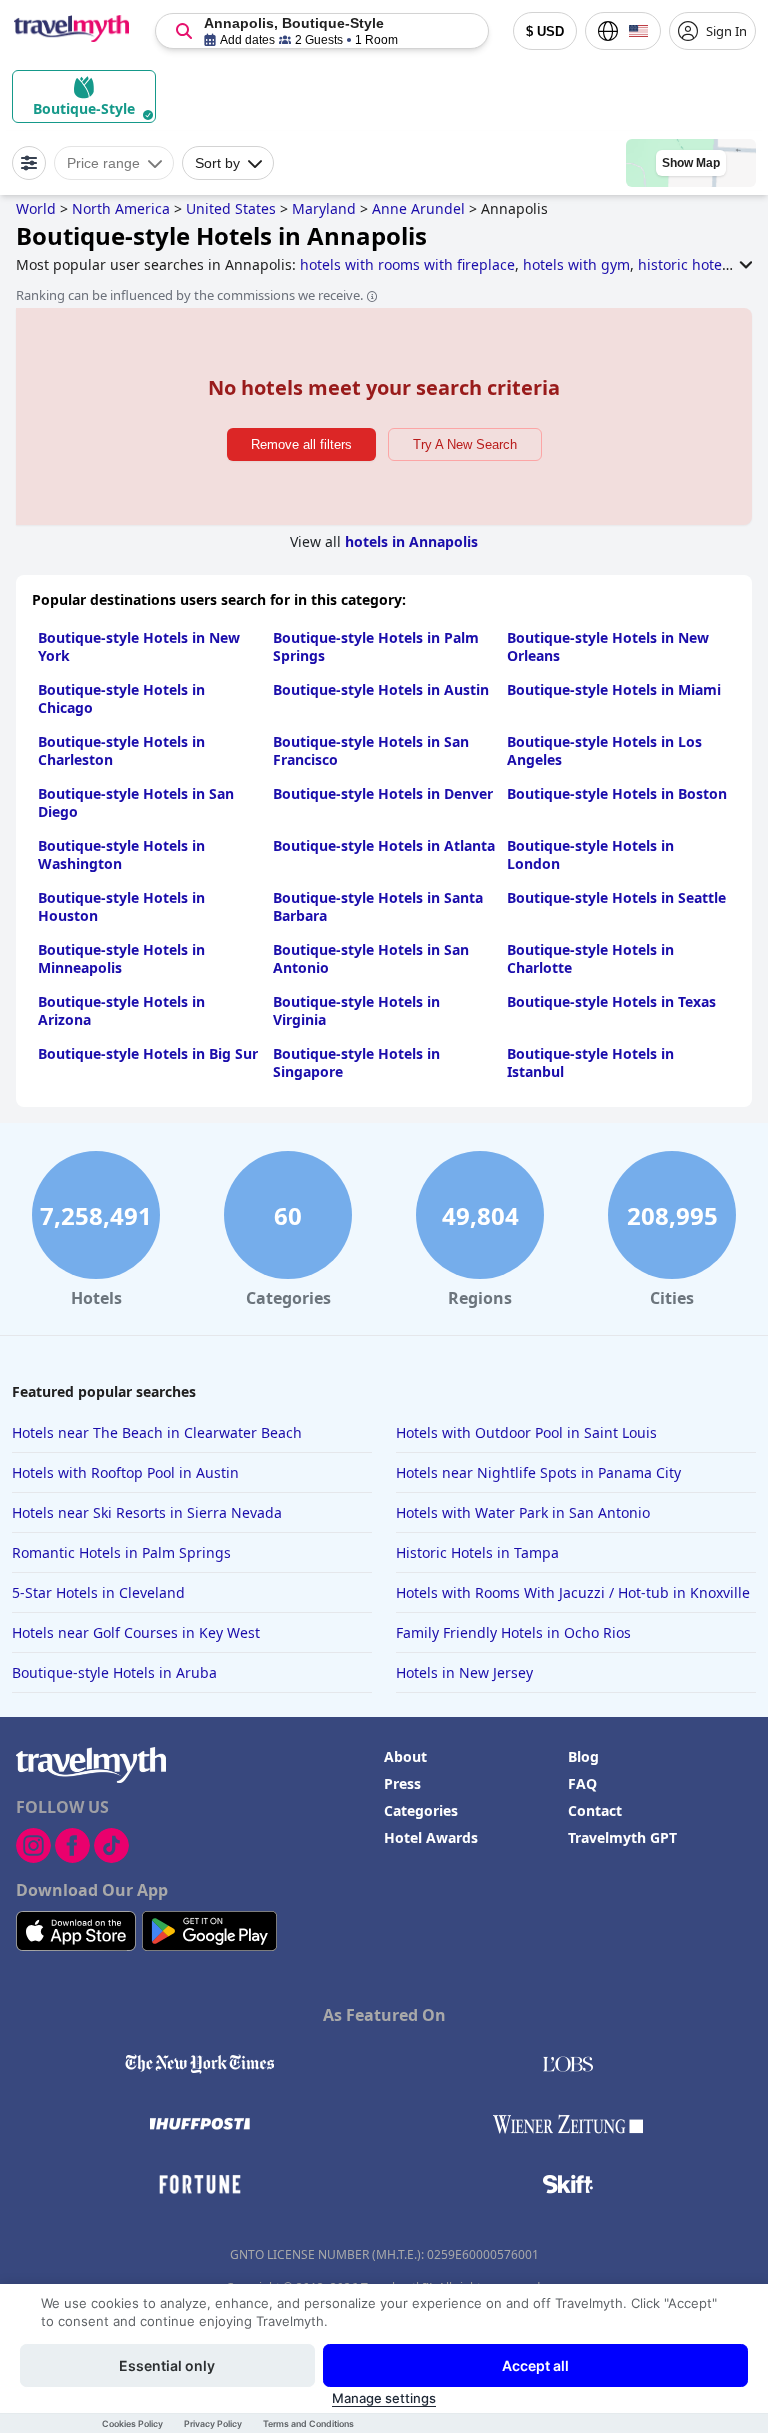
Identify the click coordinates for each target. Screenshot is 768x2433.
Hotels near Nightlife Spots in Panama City (538, 1472)
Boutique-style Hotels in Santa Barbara (378, 906)
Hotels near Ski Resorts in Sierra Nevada (147, 1512)
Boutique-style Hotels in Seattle (616, 897)
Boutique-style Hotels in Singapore (356, 1062)
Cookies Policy (132, 2423)
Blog (583, 1756)
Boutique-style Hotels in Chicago (121, 698)
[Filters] (29, 163)
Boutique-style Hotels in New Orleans (608, 646)
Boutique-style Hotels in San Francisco (371, 750)
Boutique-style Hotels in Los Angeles (604, 750)
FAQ (582, 1783)
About (405, 1756)
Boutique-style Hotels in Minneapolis (121, 958)
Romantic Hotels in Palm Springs (121, 1552)
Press (402, 1783)
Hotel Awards (431, 1837)
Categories (421, 1810)
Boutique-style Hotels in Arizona (121, 1010)
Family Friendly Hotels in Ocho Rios (513, 1632)
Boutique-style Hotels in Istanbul (590, 1062)
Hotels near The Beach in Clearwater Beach (157, 1432)
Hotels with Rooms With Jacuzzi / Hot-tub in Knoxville (573, 1592)
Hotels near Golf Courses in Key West (136, 1632)
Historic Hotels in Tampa (477, 1552)
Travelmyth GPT (622, 1837)
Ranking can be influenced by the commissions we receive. (189, 295)
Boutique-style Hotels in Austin (381, 689)
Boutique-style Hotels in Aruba (114, 1672)
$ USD (545, 31)
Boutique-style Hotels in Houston (121, 906)
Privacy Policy (213, 2423)
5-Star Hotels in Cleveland (98, 1592)
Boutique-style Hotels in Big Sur (148, 1053)
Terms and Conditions (308, 2423)
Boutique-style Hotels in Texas (611, 1001)
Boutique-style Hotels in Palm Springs (376, 646)
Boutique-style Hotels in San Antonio (371, 958)
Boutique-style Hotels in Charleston (121, 750)
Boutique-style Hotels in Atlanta (384, 845)
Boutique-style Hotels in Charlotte (590, 958)
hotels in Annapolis (411, 541)
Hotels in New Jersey (464, 1672)
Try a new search (465, 444)
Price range (103, 163)
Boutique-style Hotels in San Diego (136, 802)
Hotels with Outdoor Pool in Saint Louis (526, 1432)
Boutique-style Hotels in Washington (121, 854)
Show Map (691, 163)
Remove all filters (301, 444)
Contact (595, 1810)
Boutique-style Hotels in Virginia (356, 1010)
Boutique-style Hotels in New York (139, 646)
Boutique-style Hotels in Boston (617, 793)
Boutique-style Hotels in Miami (614, 689)
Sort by (217, 163)
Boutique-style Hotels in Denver (383, 793)
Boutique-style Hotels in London (590, 854)
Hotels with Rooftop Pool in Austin (125, 1472)
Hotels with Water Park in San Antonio (523, 1512)
